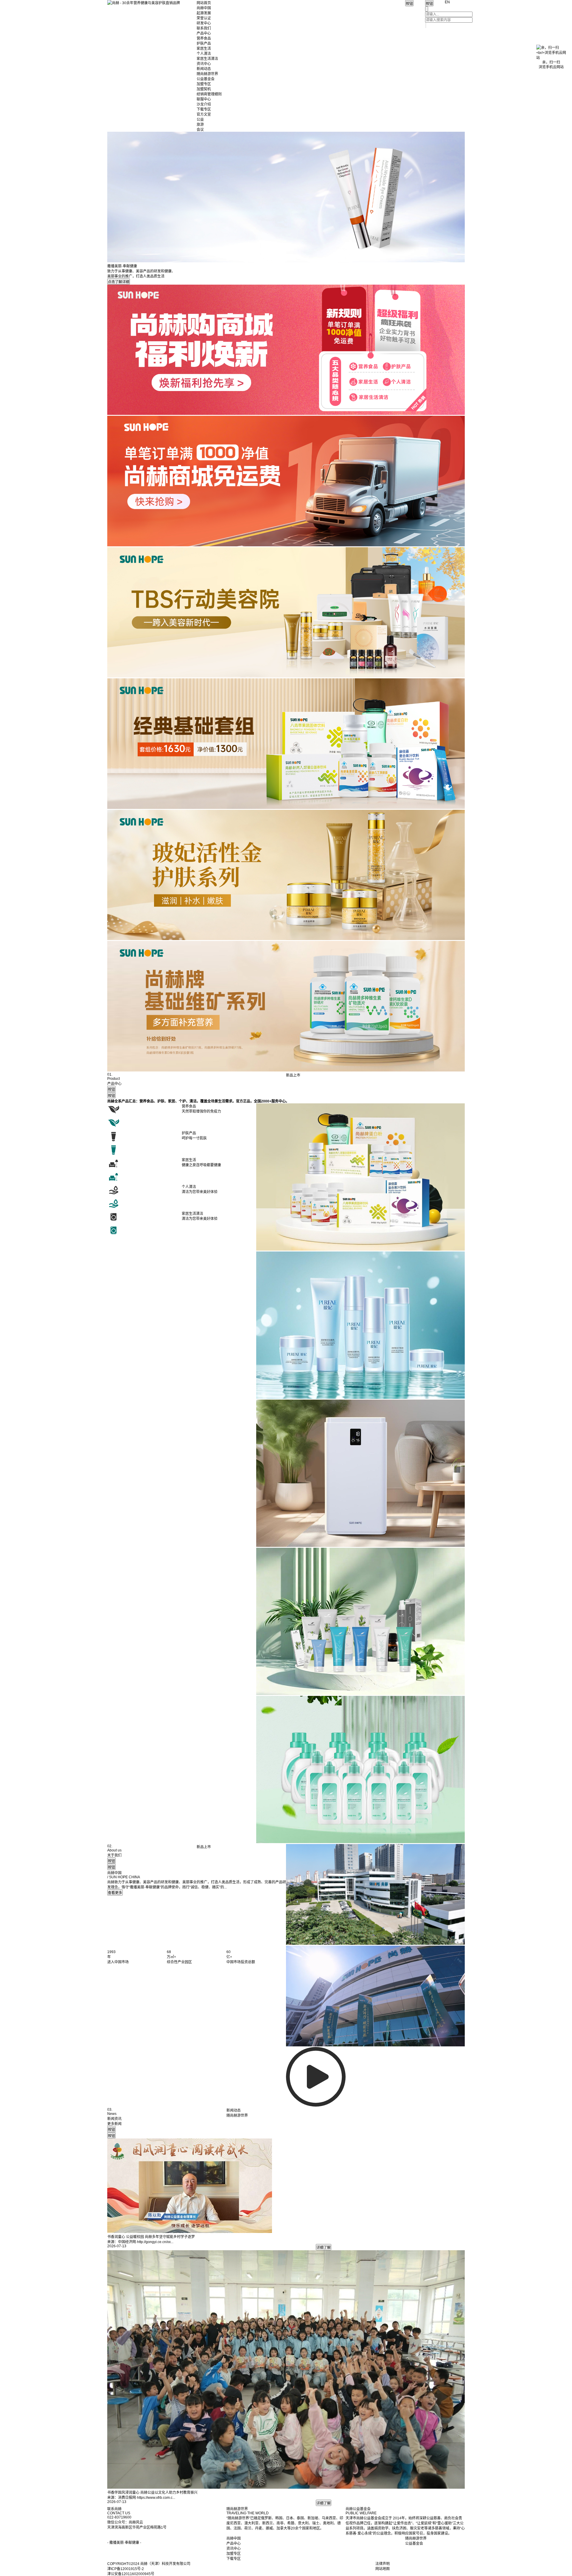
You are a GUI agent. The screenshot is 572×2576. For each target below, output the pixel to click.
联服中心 (204, 99)
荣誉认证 (204, 18)
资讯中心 (204, 64)
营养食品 (204, 38)
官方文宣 (204, 114)
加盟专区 (204, 84)
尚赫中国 (204, 8)
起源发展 (204, 13)
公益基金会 (206, 79)
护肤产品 (204, 44)
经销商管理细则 (209, 94)
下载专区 (204, 109)
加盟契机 (204, 89)
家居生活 (204, 49)
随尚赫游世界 (207, 74)
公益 (200, 120)
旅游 (200, 125)
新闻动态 (204, 69)
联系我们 (204, 28)
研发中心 (204, 23)
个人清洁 (204, 54)
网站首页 (204, 3)
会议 (200, 130)
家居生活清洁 (207, 59)
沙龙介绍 (204, 104)
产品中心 (204, 33)
